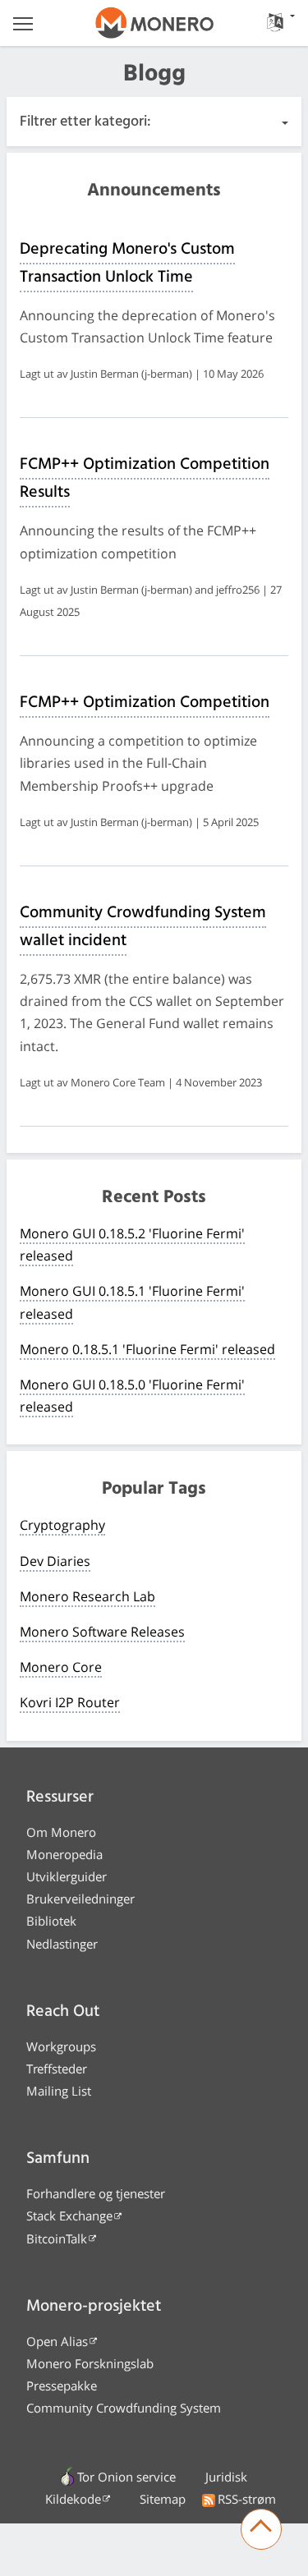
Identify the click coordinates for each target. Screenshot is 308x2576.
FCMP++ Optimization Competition (145, 703)
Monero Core (61, 1667)
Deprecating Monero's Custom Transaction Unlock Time (127, 264)
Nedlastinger (62, 1944)
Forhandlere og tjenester (96, 2193)
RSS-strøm (247, 2499)
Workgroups (61, 2046)
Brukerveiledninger (80, 1899)
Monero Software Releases (102, 1632)
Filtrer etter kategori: (85, 122)
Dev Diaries (55, 1561)
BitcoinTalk (57, 2239)
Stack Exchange (69, 2216)
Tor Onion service (126, 2477)
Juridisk (226, 2477)
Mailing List (59, 2091)
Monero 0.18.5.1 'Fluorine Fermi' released (147, 1349)
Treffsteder (57, 2069)
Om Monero (61, 1832)
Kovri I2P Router (70, 1702)
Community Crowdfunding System (124, 2408)
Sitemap (163, 2499)
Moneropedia (64, 1854)
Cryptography (62, 1525)
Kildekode (73, 2499)
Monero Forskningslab (90, 2363)
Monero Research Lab (87, 1596)
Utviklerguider (67, 1876)
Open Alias (57, 2341)
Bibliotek (51, 1921)
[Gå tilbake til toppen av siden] (261, 2529)
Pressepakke (62, 2385)
